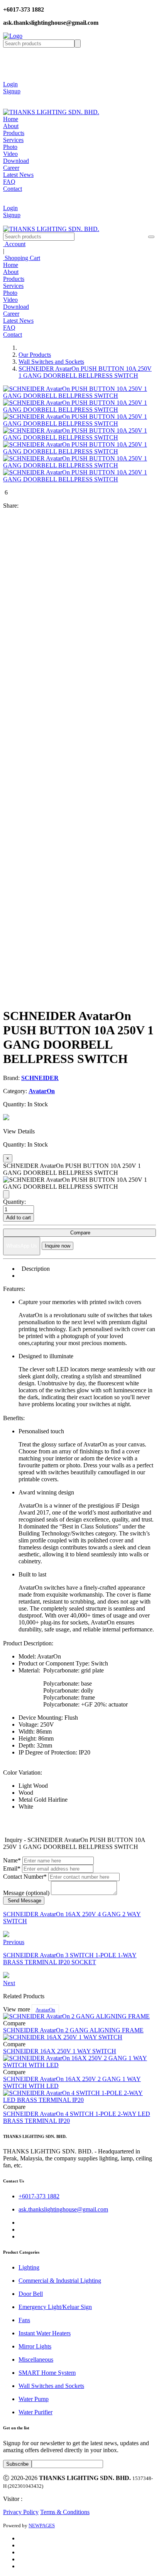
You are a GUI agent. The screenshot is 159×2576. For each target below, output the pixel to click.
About (11, 126)
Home (11, 119)
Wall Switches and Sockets (51, 362)
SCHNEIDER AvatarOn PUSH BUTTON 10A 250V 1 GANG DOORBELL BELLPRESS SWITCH (85, 372)
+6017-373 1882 (39, 2196)
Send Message (24, 1901)
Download (16, 161)
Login (10, 84)
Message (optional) (26, 1893)
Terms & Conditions (65, 2512)
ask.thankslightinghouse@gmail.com (63, 2209)
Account (14, 244)
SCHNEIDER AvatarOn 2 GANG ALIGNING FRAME (73, 2030)
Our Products (35, 355)
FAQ (9, 182)
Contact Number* (25, 1877)
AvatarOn (45, 2010)
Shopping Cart (22, 258)
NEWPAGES (42, 2526)
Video (10, 154)
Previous (14, 1942)
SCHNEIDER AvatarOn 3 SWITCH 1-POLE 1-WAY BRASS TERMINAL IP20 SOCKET (70, 1959)
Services (13, 140)
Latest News (18, 175)
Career (11, 168)
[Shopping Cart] (9, 98)
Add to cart (19, 1218)
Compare (79, 1233)
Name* (12, 1860)
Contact (13, 189)
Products (14, 133)
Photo (10, 147)
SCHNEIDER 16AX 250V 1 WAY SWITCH (60, 2051)
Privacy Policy (21, 2512)
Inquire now (58, 1246)
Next (9, 1983)
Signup (12, 91)
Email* (12, 1868)
